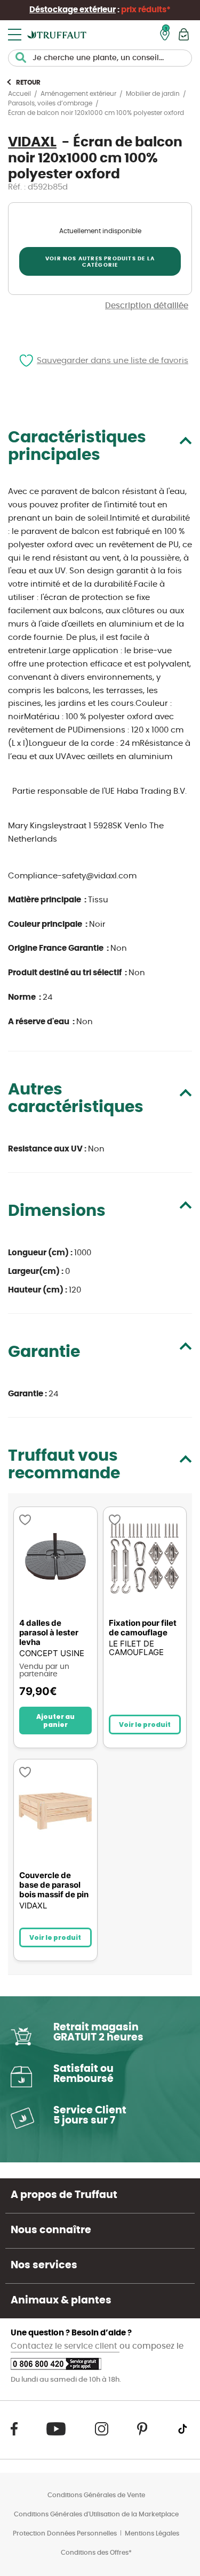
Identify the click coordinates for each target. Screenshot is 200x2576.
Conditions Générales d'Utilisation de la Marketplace (96, 2514)
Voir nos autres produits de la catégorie (100, 262)
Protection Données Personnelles (65, 2533)
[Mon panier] (184, 34)
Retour (28, 83)
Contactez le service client (65, 2346)
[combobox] (100, 58)
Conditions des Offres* (96, 2553)
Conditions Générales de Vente (96, 2495)
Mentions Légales (152, 2533)
